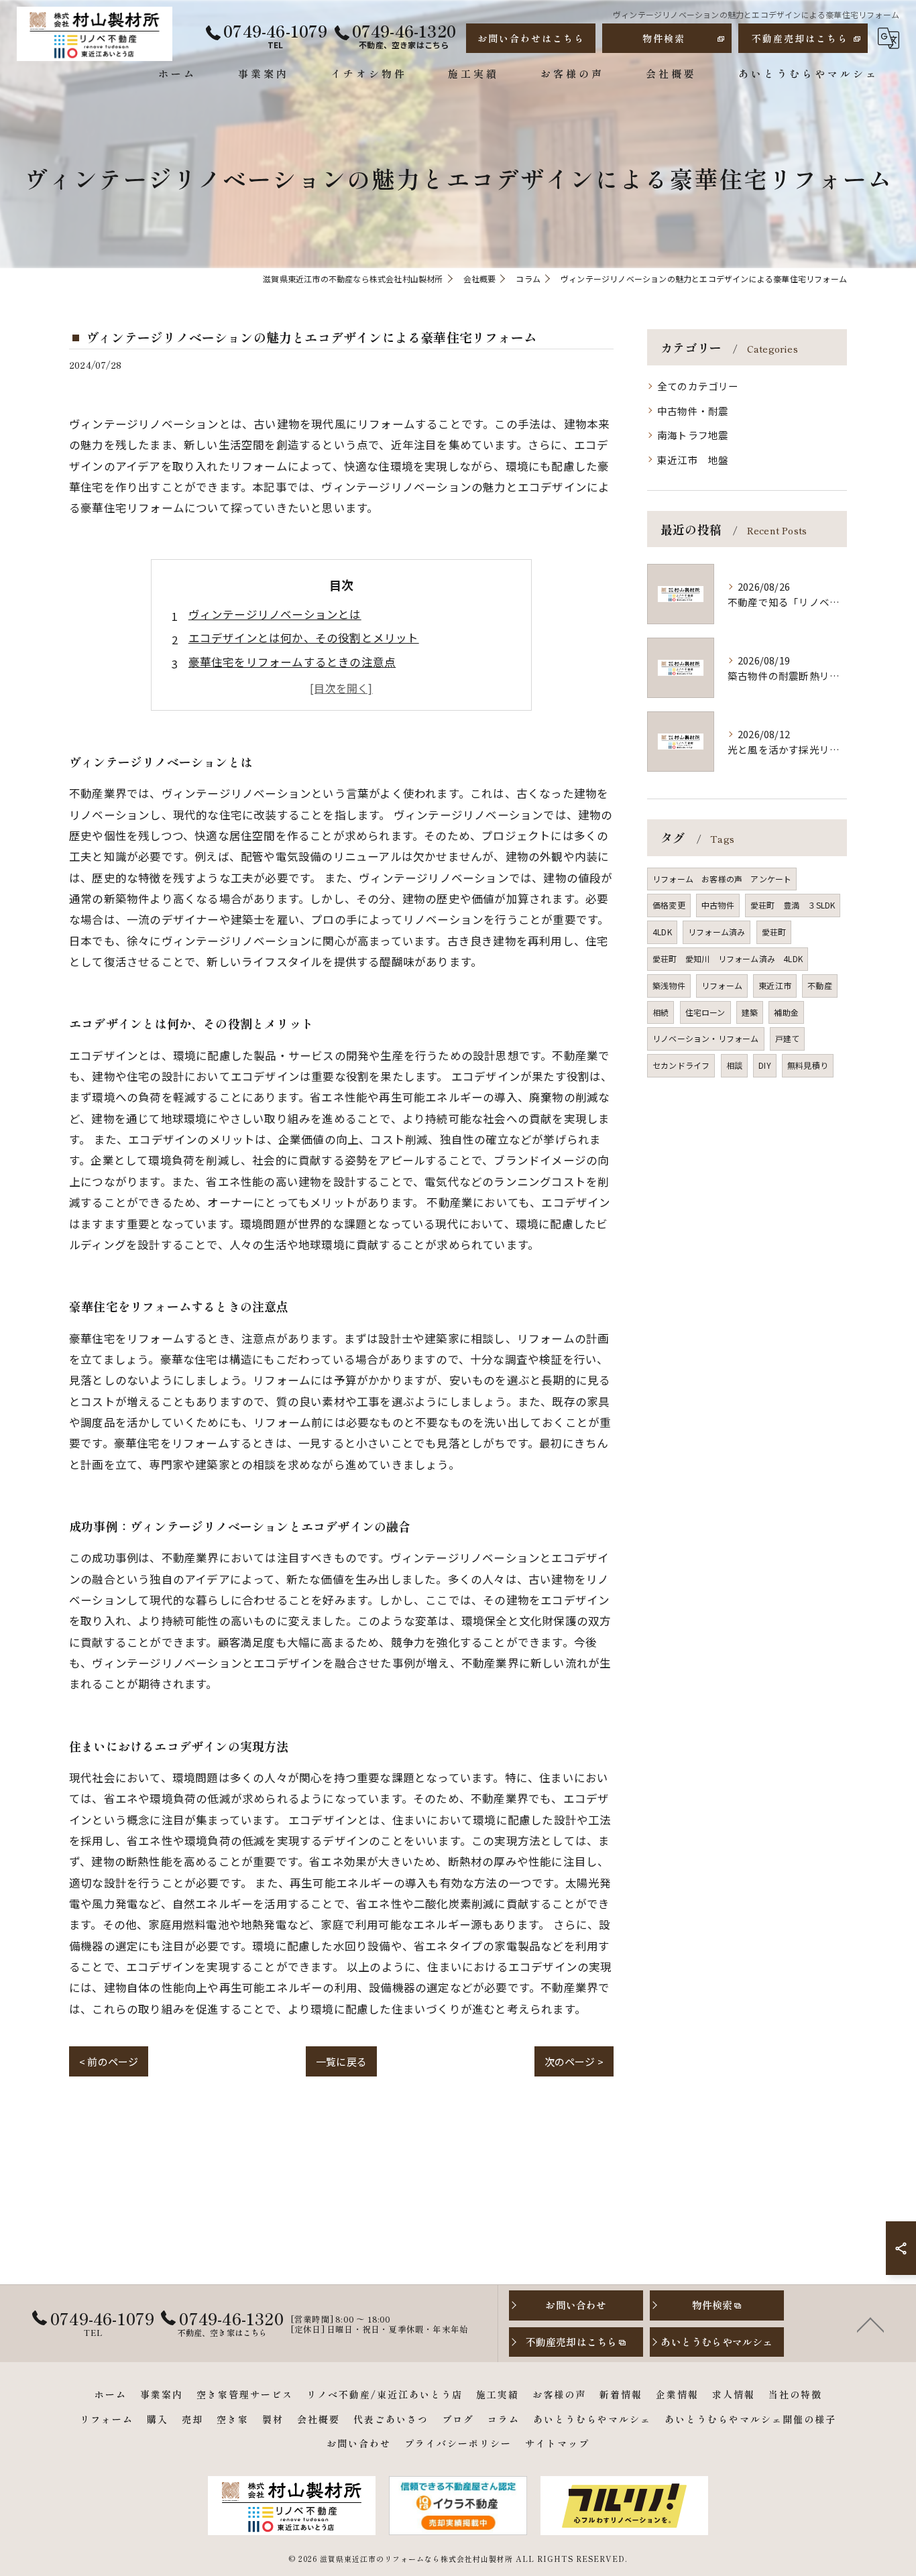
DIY (765, 1065)
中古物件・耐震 (693, 411)
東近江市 (775, 985)
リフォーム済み (717, 932)
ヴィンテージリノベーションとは (275, 614)
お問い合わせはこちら (531, 38)
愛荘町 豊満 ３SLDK (793, 905)
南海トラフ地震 (693, 435)
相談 (734, 1065)
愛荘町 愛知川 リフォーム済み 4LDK (728, 958)
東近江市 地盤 (693, 460)
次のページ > (574, 2061)
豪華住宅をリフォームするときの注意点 (292, 662)
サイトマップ (557, 2443)
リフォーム (722, 985)
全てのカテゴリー (698, 386)
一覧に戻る (341, 2061)
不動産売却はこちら (800, 38)
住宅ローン (705, 1012)
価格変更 (669, 905)
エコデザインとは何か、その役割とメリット (304, 638)
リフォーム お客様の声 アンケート (722, 879)
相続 (661, 1012)
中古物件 (718, 905)
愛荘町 (774, 932)
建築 (750, 1012)
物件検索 (664, 38)
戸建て (788, 1038)
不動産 (820, 985)
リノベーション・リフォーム (706, 1038)
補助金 (786, 1012)
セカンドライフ (681, 1065)
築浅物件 (669, 985)
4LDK (662, 932)
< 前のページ (109, 2061)
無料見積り (808, 1065)
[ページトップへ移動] (870, 2324)
